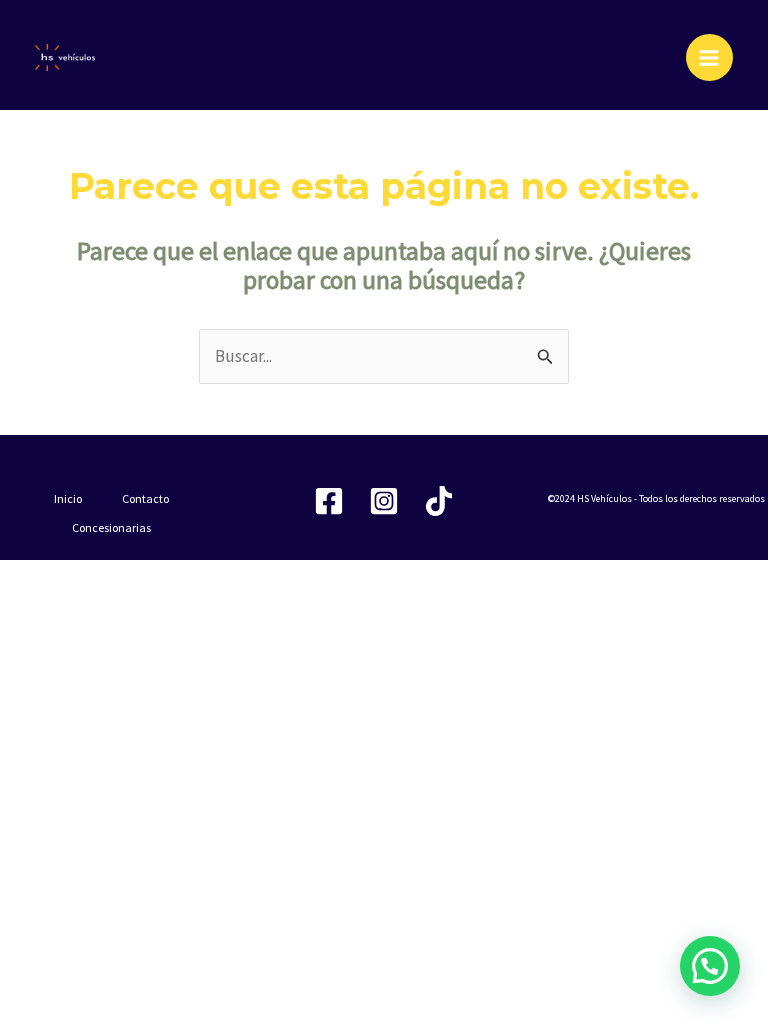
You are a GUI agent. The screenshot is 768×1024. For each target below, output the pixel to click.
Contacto (145, 498)
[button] (710, 966)
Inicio (68, 498)
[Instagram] (384, 501)
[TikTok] (439, 501)
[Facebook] (329, 501)
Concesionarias (111, 527)
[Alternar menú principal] (710, 58)
